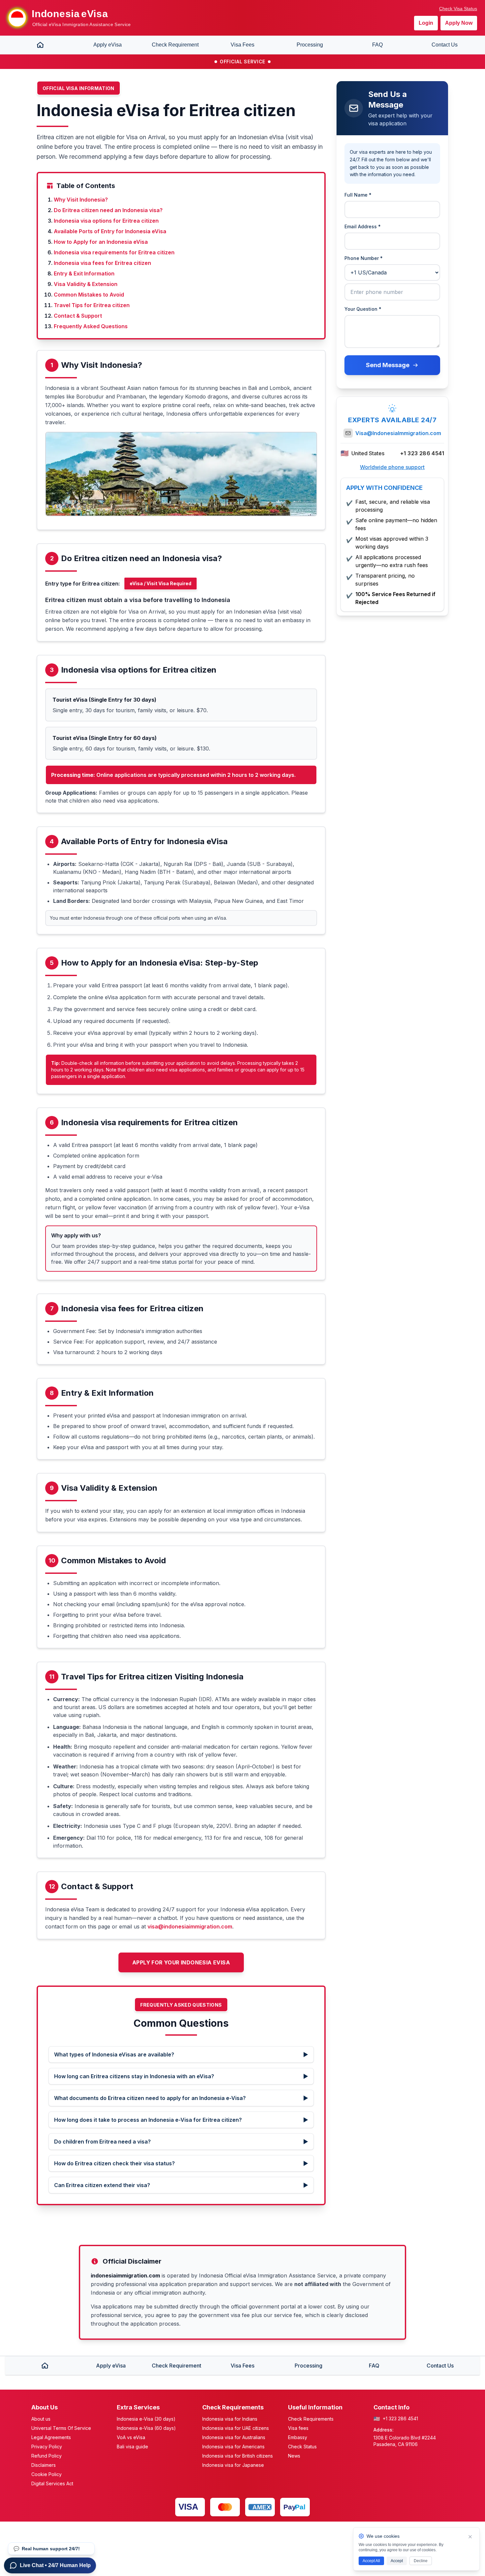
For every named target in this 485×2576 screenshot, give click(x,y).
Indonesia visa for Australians (234, 2437)
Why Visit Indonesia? (81, 200)
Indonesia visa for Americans (233, 2447)
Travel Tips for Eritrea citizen (92, 305)
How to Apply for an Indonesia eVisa (101, 242)
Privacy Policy (47, 2447)
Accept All (371, 2561)
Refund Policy (47, 2456)
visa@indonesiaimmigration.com (190, 1926)
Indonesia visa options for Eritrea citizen (106, 221)
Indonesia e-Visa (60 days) (146, 2428)
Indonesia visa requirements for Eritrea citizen (114, 252)
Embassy (298, 2437)
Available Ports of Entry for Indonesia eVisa (110, 231)
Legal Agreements (51, 2437)
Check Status (302, 2447)
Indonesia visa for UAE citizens (236, 2428)
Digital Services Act (52, 2483)
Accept (397, 2561)
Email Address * (363, 226)
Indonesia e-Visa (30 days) (146, 2419)
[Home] (40, 45)
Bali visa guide (132, 2447)
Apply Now (459, 23)
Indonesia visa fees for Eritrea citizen (102, 263)
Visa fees (298, 2428)
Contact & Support (78, 316)
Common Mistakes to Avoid (89, 295)
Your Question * (363, 309)
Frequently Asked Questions (91, 326)
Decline (421, 2561)
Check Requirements (311, 2419)
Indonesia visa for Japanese (233, 2465)
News (294, 2456)
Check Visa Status (458, 9)
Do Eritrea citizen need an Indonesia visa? (108, 210)
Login (426, 23)
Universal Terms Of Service (61, 2428)
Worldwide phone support (392, 467)
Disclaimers (44, 2465)
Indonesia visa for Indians (230, 2419)
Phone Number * (364, 258)
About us (41, 2419)
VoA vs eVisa (131, 2437)
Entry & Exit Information (84, 273)
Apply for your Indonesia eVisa (181, 1962)
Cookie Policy (47, 2474)
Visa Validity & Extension (86, 284)
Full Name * (358, 195)
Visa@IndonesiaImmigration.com (398, 433)
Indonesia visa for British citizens (238, 2456)
